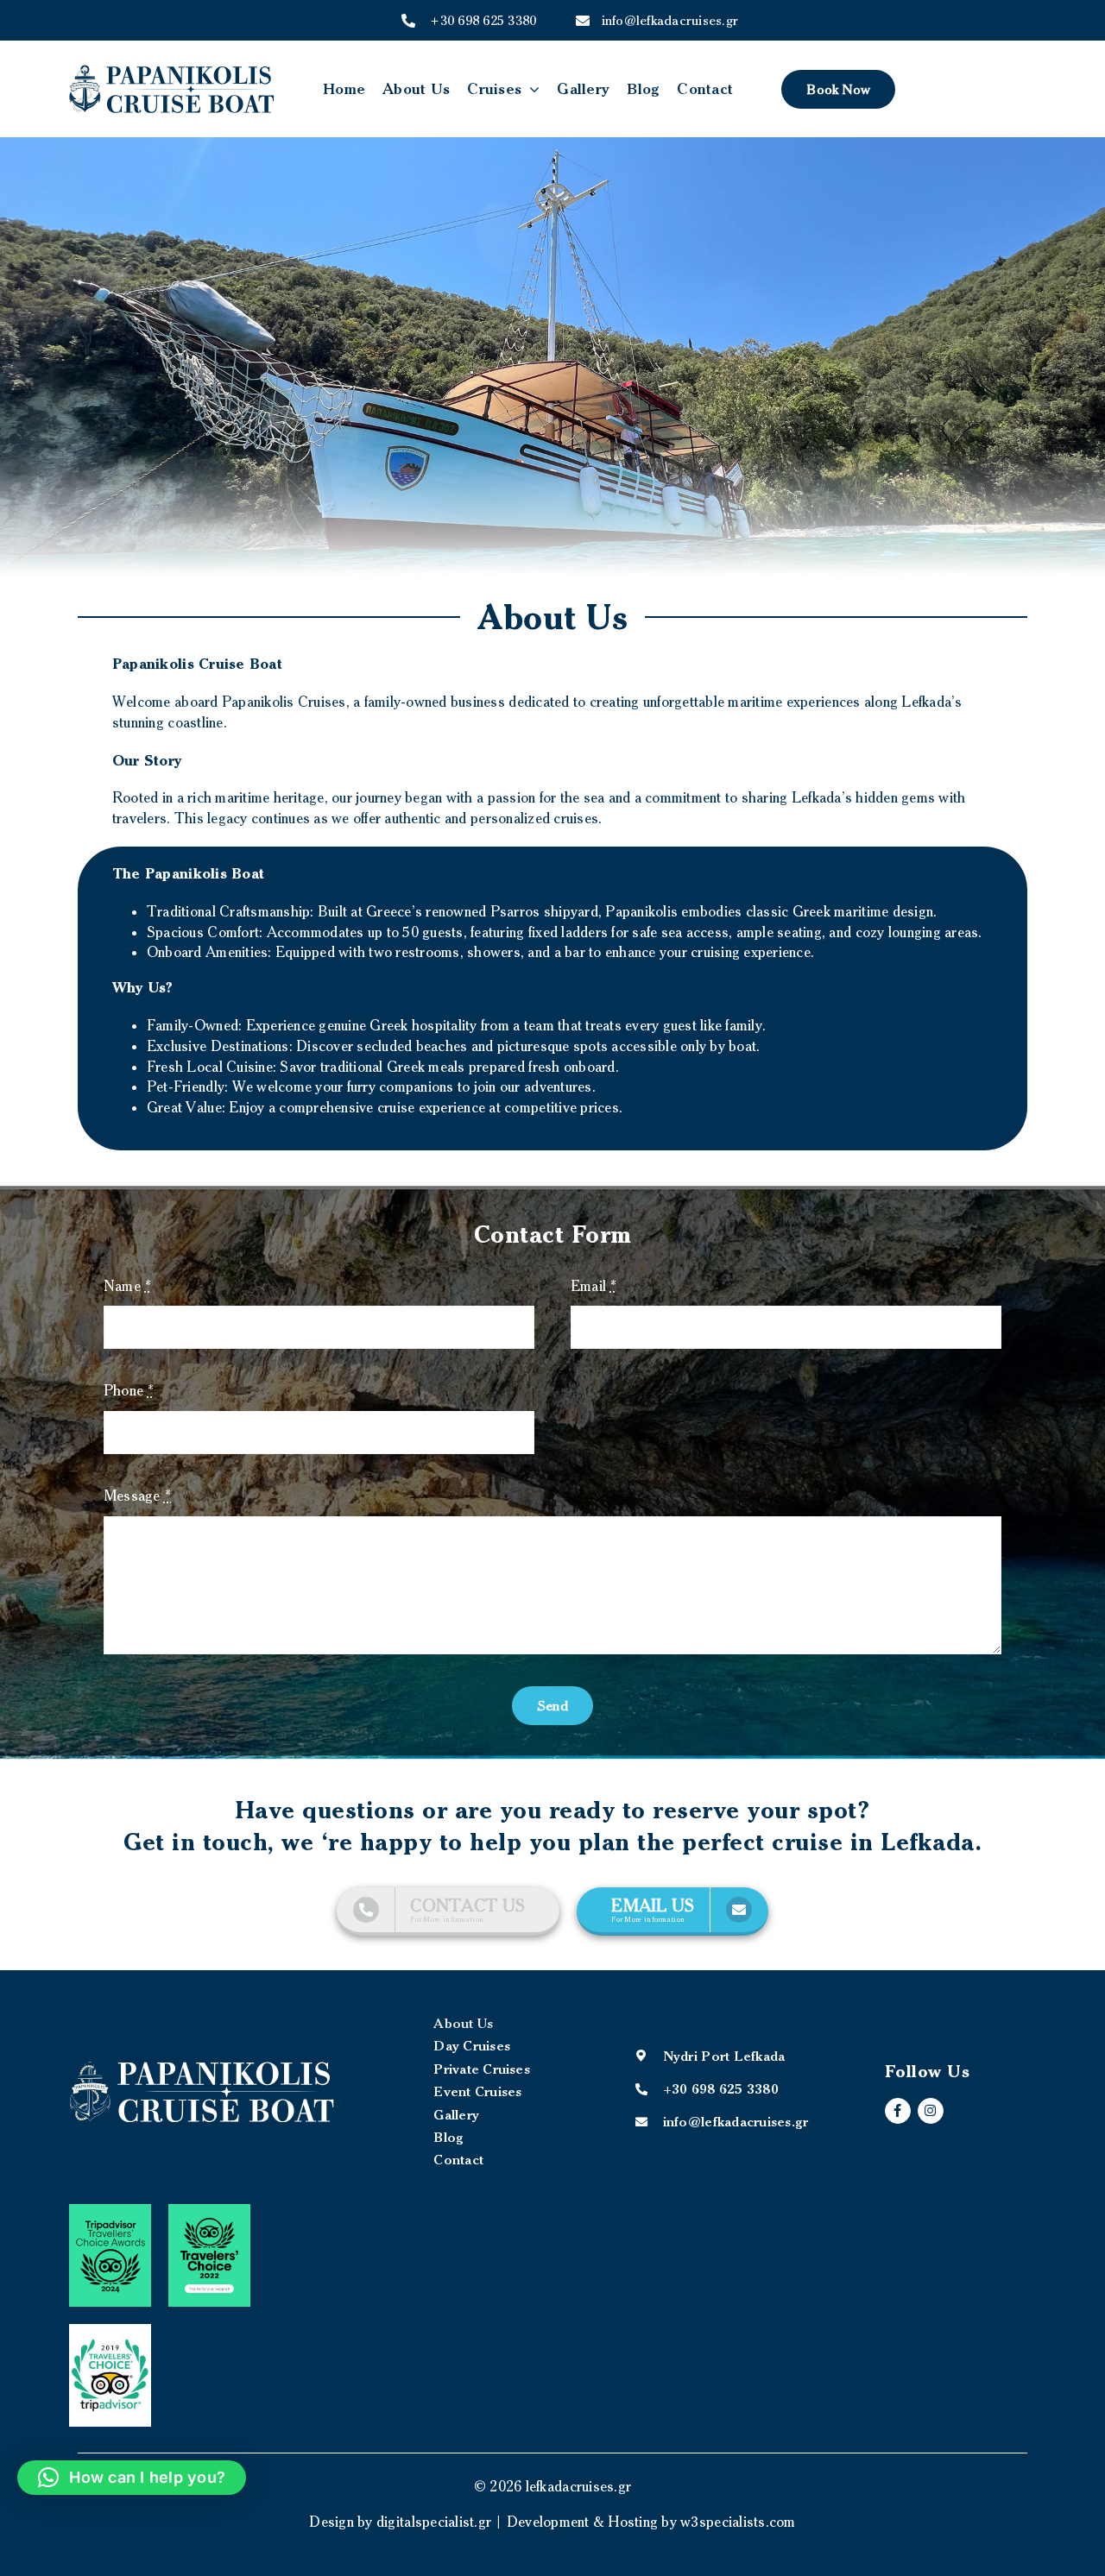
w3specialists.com (738, 2522)
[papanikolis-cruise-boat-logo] (172, 72)
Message (137, 1496)
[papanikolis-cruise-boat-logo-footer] (202, 2067)
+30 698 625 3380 (483, 20)
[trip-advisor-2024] (110, 2211)
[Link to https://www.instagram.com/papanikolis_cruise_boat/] (931, 2111)
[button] (132, 2478)
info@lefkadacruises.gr (655, 20)
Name (128, 1286)
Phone (129, 1390)
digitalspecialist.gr (434, 2522)
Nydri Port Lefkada (724, 2056)
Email (594, 1286)
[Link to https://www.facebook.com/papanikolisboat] (898, 2111)
